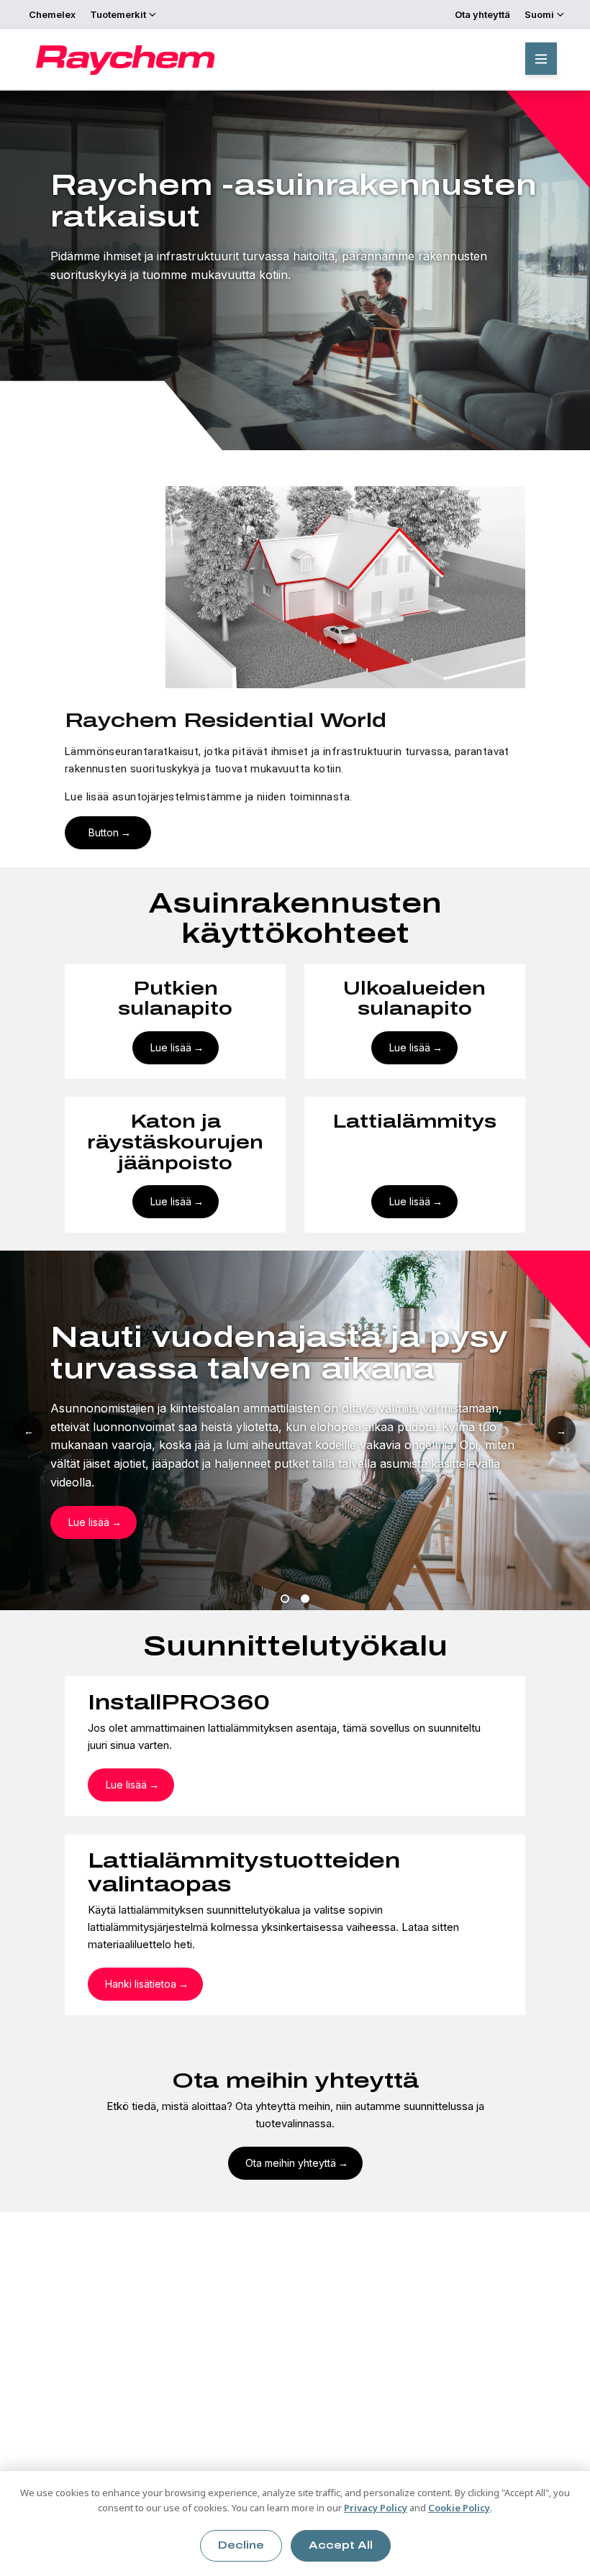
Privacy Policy (376, 2508)
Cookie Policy (459, 2508)
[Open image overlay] (295, 587)
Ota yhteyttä (482, 14)
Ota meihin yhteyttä (291, 2163)
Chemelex (52, 14)
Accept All (341, 2545)
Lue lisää (171, 1047)
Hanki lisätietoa (141, 1984)
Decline (241, 2545)
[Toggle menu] (541, 59)
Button (104, 832)
